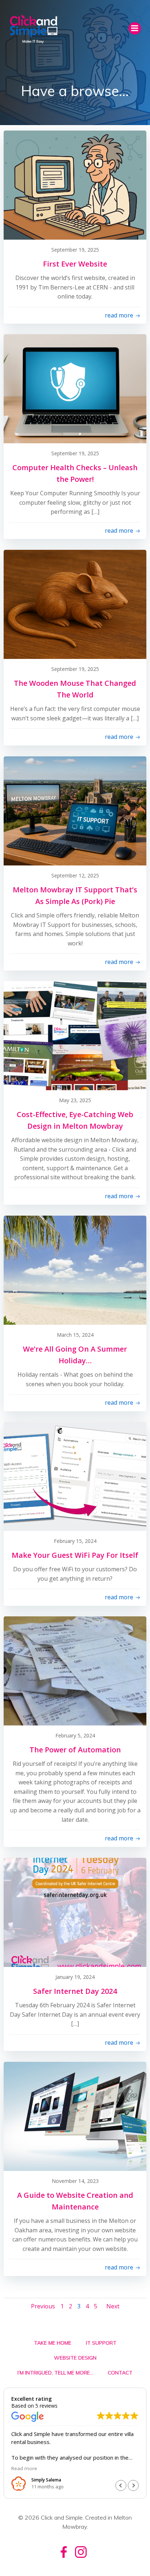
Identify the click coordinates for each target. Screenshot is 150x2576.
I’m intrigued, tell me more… (55, 2373)
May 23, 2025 (75, 1100)
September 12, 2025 (75, 875)
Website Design (75, 2358)
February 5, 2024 (75, 1735)
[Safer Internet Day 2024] (75, 1912)
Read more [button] (103, 2468)
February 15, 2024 (75, 1541)
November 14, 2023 (75, 2181)
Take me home (53, 2343)
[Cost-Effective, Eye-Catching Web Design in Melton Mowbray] (75, 1035)
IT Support (101, 2343)
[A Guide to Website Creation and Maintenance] (75, 2116)
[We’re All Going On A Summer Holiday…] (75, 1270)
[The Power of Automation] (75, 1671)
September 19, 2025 (75, 250)
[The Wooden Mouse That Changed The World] (75, 604)
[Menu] (135, 28)
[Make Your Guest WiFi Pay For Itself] (75, 1476)
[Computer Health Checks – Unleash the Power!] (75, 388)
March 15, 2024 (75, 1335)
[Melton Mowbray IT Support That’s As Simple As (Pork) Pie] (75, 811)
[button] (133, 2485)
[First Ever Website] (75, 185)
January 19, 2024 (75, 1977)
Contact (120, 2373)
